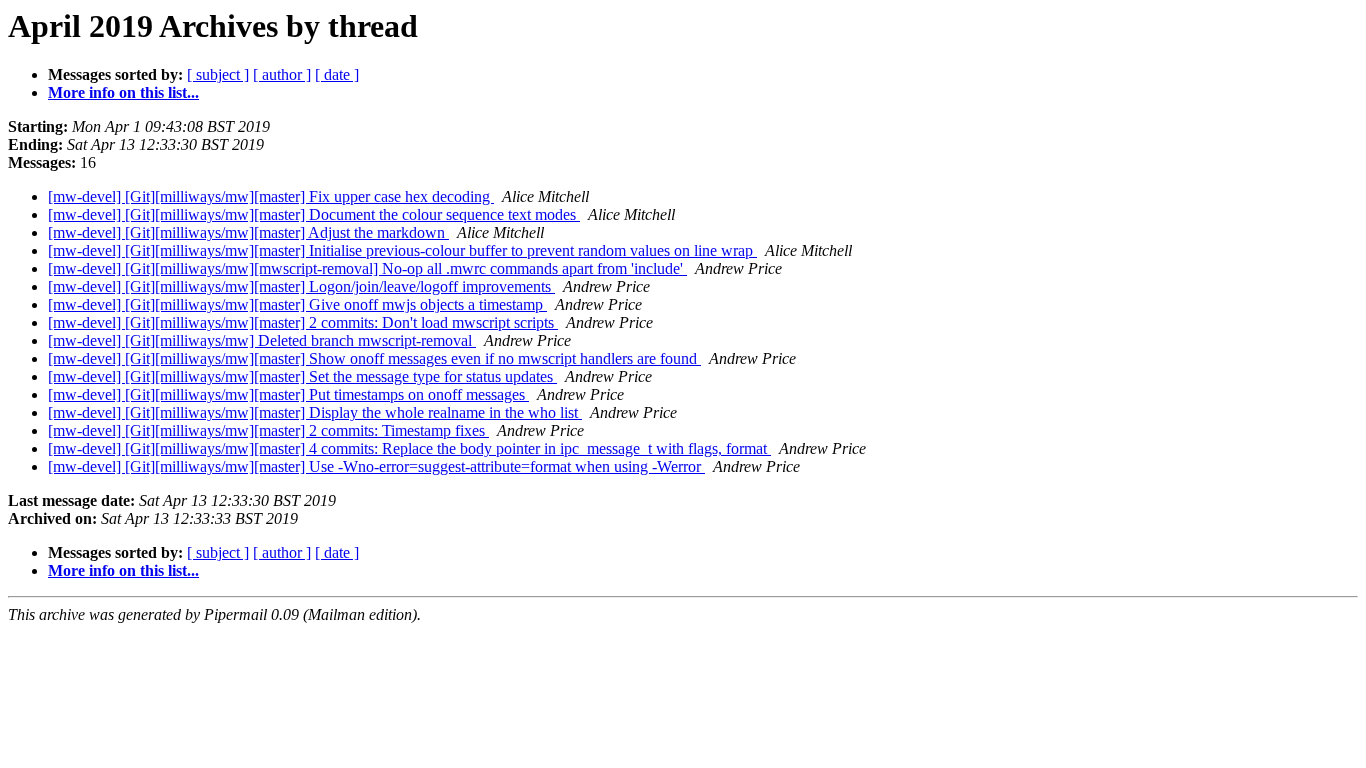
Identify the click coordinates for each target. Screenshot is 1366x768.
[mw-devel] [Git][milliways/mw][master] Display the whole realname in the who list (315, 412)
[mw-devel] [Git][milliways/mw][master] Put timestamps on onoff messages (288, 394)
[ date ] (337, 74)
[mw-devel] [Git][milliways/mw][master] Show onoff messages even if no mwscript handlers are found (374, 358)
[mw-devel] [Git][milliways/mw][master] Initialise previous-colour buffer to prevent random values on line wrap (402, 250)
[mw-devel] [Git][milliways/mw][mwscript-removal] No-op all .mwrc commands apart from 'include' (367, 268)
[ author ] (282, 74)
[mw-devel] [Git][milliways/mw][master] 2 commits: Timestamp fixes (268, 430)
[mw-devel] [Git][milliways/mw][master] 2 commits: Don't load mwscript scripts (303, 322)
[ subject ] (218, 74)
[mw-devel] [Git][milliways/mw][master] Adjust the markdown (248, 232)
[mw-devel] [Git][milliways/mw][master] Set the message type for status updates (302, 376)
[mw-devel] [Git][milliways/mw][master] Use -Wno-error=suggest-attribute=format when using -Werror (376, 466)
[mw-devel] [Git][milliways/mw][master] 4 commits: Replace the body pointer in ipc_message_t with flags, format (409, 448)
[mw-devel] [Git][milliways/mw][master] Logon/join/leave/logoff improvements (301, 286)
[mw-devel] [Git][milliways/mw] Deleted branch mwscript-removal (262, 340)
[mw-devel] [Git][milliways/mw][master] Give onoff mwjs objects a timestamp (297, 304)
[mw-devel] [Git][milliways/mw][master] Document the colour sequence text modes (314, 214)
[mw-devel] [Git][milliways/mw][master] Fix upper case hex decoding (271, 196)
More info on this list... (123, 92)
